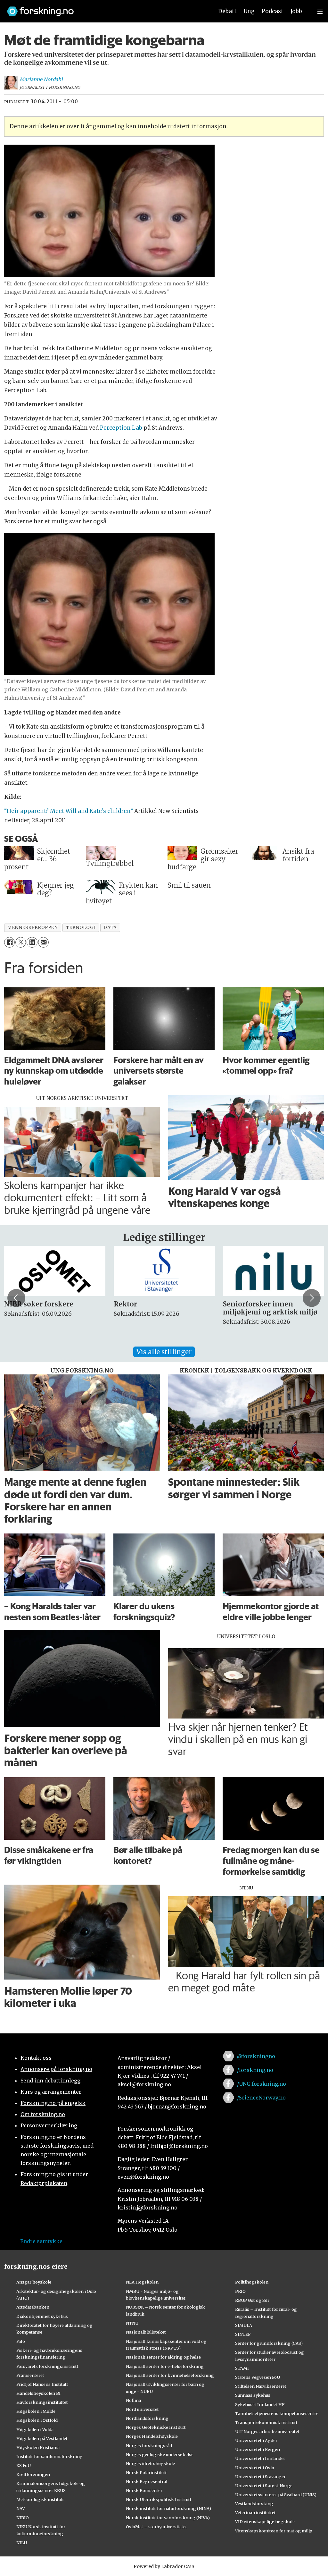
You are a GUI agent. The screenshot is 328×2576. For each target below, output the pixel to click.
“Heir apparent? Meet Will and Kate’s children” (69, 811)
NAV (21, 2508)
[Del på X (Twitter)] (21, 942)
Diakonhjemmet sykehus (42, 2316)
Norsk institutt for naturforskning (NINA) (168, 2508)
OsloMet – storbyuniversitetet (156, 2527)
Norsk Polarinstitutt (146, 2472)
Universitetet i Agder (256, 2440)
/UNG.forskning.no (262, 2084)
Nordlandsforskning (147, 2418)
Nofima (133, 2400)
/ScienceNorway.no (261, 2098)
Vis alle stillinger (164, 1352)
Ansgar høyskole (34, 2282)
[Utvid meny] (320, 11)
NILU (22, 2543)
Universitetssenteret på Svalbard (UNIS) (276, 2495)
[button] (16, 1298)
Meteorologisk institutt (40, 2499)
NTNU (132, 2323)
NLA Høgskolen (142, 2282)
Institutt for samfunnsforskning (49, 2456)
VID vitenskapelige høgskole (265, 2521)
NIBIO (23, 2518)
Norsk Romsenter (144, 2490)
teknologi (81, 928)
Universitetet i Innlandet (260, 2458)
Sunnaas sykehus (253, 2395)
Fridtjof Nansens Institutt (42, 2384)
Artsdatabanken (33, 2307)
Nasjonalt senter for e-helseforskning (165, 2366)
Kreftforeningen (33, 2474)
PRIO (240, 2291)
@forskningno (256, 2056)
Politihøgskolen (252, 2282)
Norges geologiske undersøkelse (160, 2454)
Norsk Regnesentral (147, 2481)
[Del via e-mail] (43, 942)
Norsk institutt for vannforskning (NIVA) (168, 2518)
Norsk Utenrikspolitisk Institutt (159, 2499)
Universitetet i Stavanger (260, 2477)
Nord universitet (142, 2409)
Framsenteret (30, 2375)
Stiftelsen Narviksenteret (261, 2386)
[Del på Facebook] (9, 942)
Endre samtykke (41, 2241)
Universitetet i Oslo (255, 2468)
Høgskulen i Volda (35, 2429)
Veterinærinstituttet (255, 2513)
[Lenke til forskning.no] (104, 8)
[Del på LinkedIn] (32, 942)
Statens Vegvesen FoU (258, 2377)
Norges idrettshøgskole (150, 2463)
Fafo (21, 2341)
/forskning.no (255, 2070)
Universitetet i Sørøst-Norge (264, 2486)
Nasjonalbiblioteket (146, 2332)
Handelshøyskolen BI (38, 2393)
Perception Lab (121, 428)
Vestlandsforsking (254, 2504)
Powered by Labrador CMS (164, 2566)
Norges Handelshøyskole (152, 2436)
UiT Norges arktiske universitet (267, 2431)
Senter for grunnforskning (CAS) (269, 2343)
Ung (249, 11)
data (110, 928)
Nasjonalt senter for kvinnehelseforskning (170, 2375)
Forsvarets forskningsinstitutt (47, 2366)
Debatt (227, 11)
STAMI (242, 2368)
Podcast (272, 11)
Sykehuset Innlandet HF (260, 2404)
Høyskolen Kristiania (38, 2447)
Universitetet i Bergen (258, 2449)
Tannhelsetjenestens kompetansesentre (277, 2413)
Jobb (296, 11)
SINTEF (243, 2334)
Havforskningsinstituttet (42, 2402)
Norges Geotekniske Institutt (156, 2427)
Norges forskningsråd (149, 2445)
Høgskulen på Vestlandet (42, 2438)
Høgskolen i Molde (36, 2411)
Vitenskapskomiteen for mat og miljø (274, 2531)
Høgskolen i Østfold (37, 2420)
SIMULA (244, 2325)
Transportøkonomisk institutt (266, 2422)
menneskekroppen (33, 928)
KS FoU (24, 2465)
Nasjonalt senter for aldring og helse (163, 2357)
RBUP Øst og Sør (252, 2300)
